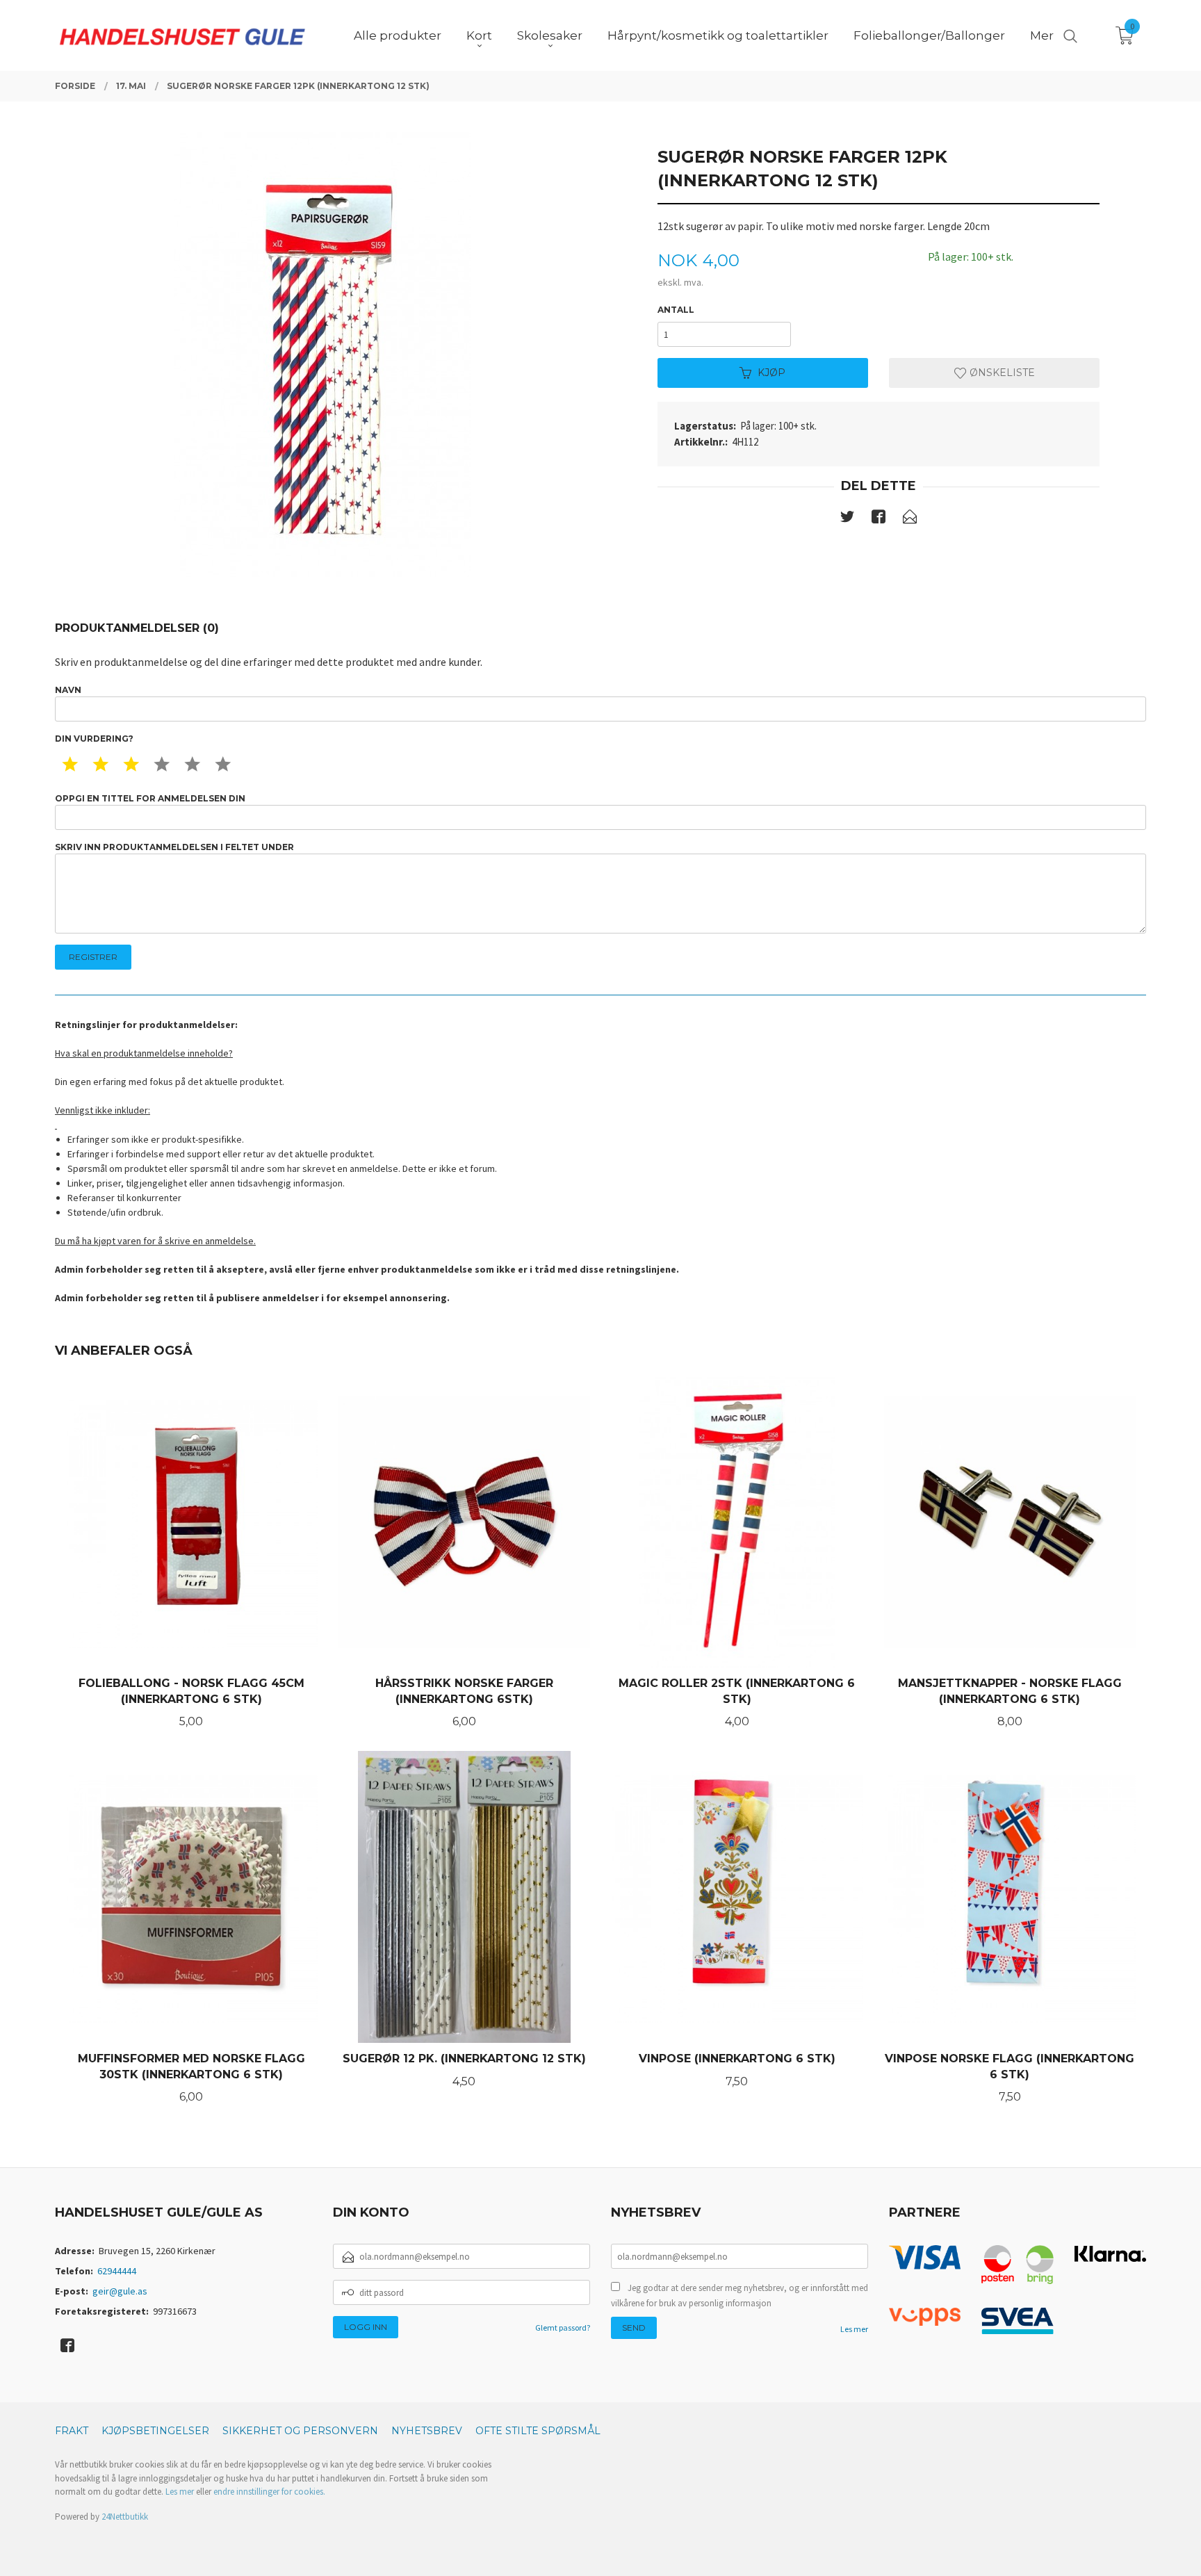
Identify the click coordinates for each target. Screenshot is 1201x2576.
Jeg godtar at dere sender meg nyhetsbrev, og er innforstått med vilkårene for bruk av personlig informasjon (740, 2296)
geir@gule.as (120, 2291)
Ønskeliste (1001, 373)
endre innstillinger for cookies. (269, 2492)
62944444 (117, 2271)
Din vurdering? (94, 739)
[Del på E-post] (910, 519)
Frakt (72, 2431)
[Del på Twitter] (847, 519)
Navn (68, 690)
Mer (1042, 35)
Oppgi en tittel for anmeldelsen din (150, 798)
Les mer (854, 2329)
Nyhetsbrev (427, 2431)
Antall (676, 310)
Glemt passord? (563, 2328)
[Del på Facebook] (879, 519)
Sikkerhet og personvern (300, 2431)
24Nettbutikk (125, 2517)
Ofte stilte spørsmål (538, 2431)
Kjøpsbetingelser (155, 2431)
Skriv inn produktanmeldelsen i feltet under (174, 847)
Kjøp (771, 373)
